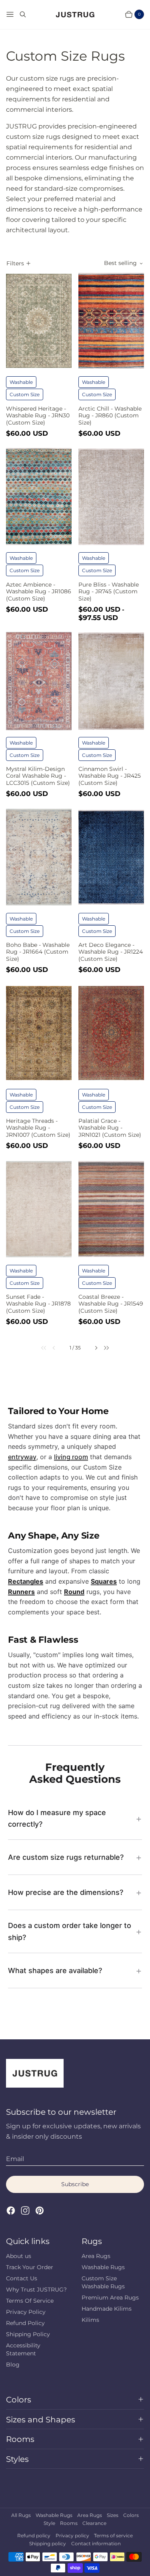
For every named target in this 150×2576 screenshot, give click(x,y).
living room (71, 1457)
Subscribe (75, 2184)
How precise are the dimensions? (66, 1892)
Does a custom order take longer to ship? (70, 1931)
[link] (40, 1348)
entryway (22, 1457)
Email (15, 2159)
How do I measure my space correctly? (57, 1818)
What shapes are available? (55, 1971)
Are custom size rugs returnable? (66, 1857)
